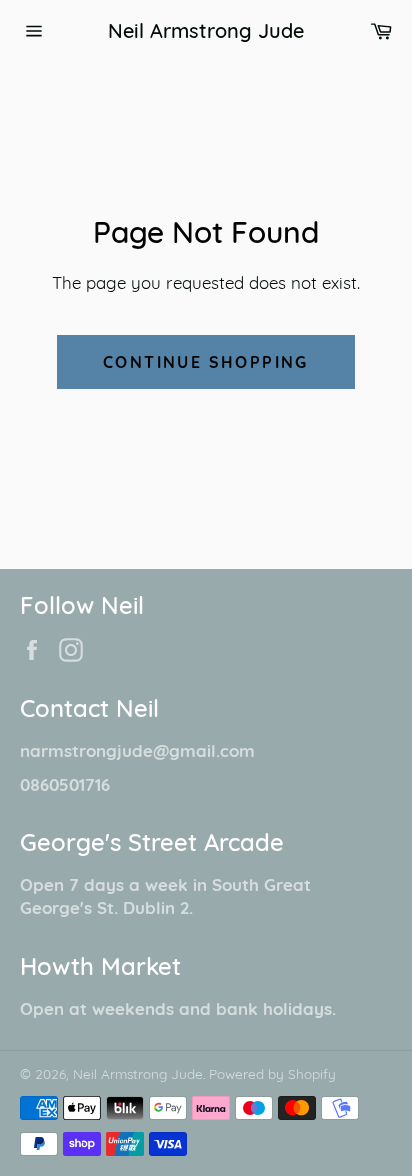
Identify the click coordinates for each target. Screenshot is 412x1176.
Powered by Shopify (272, 1073)
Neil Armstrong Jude (206, 30)
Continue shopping (206, 362)
